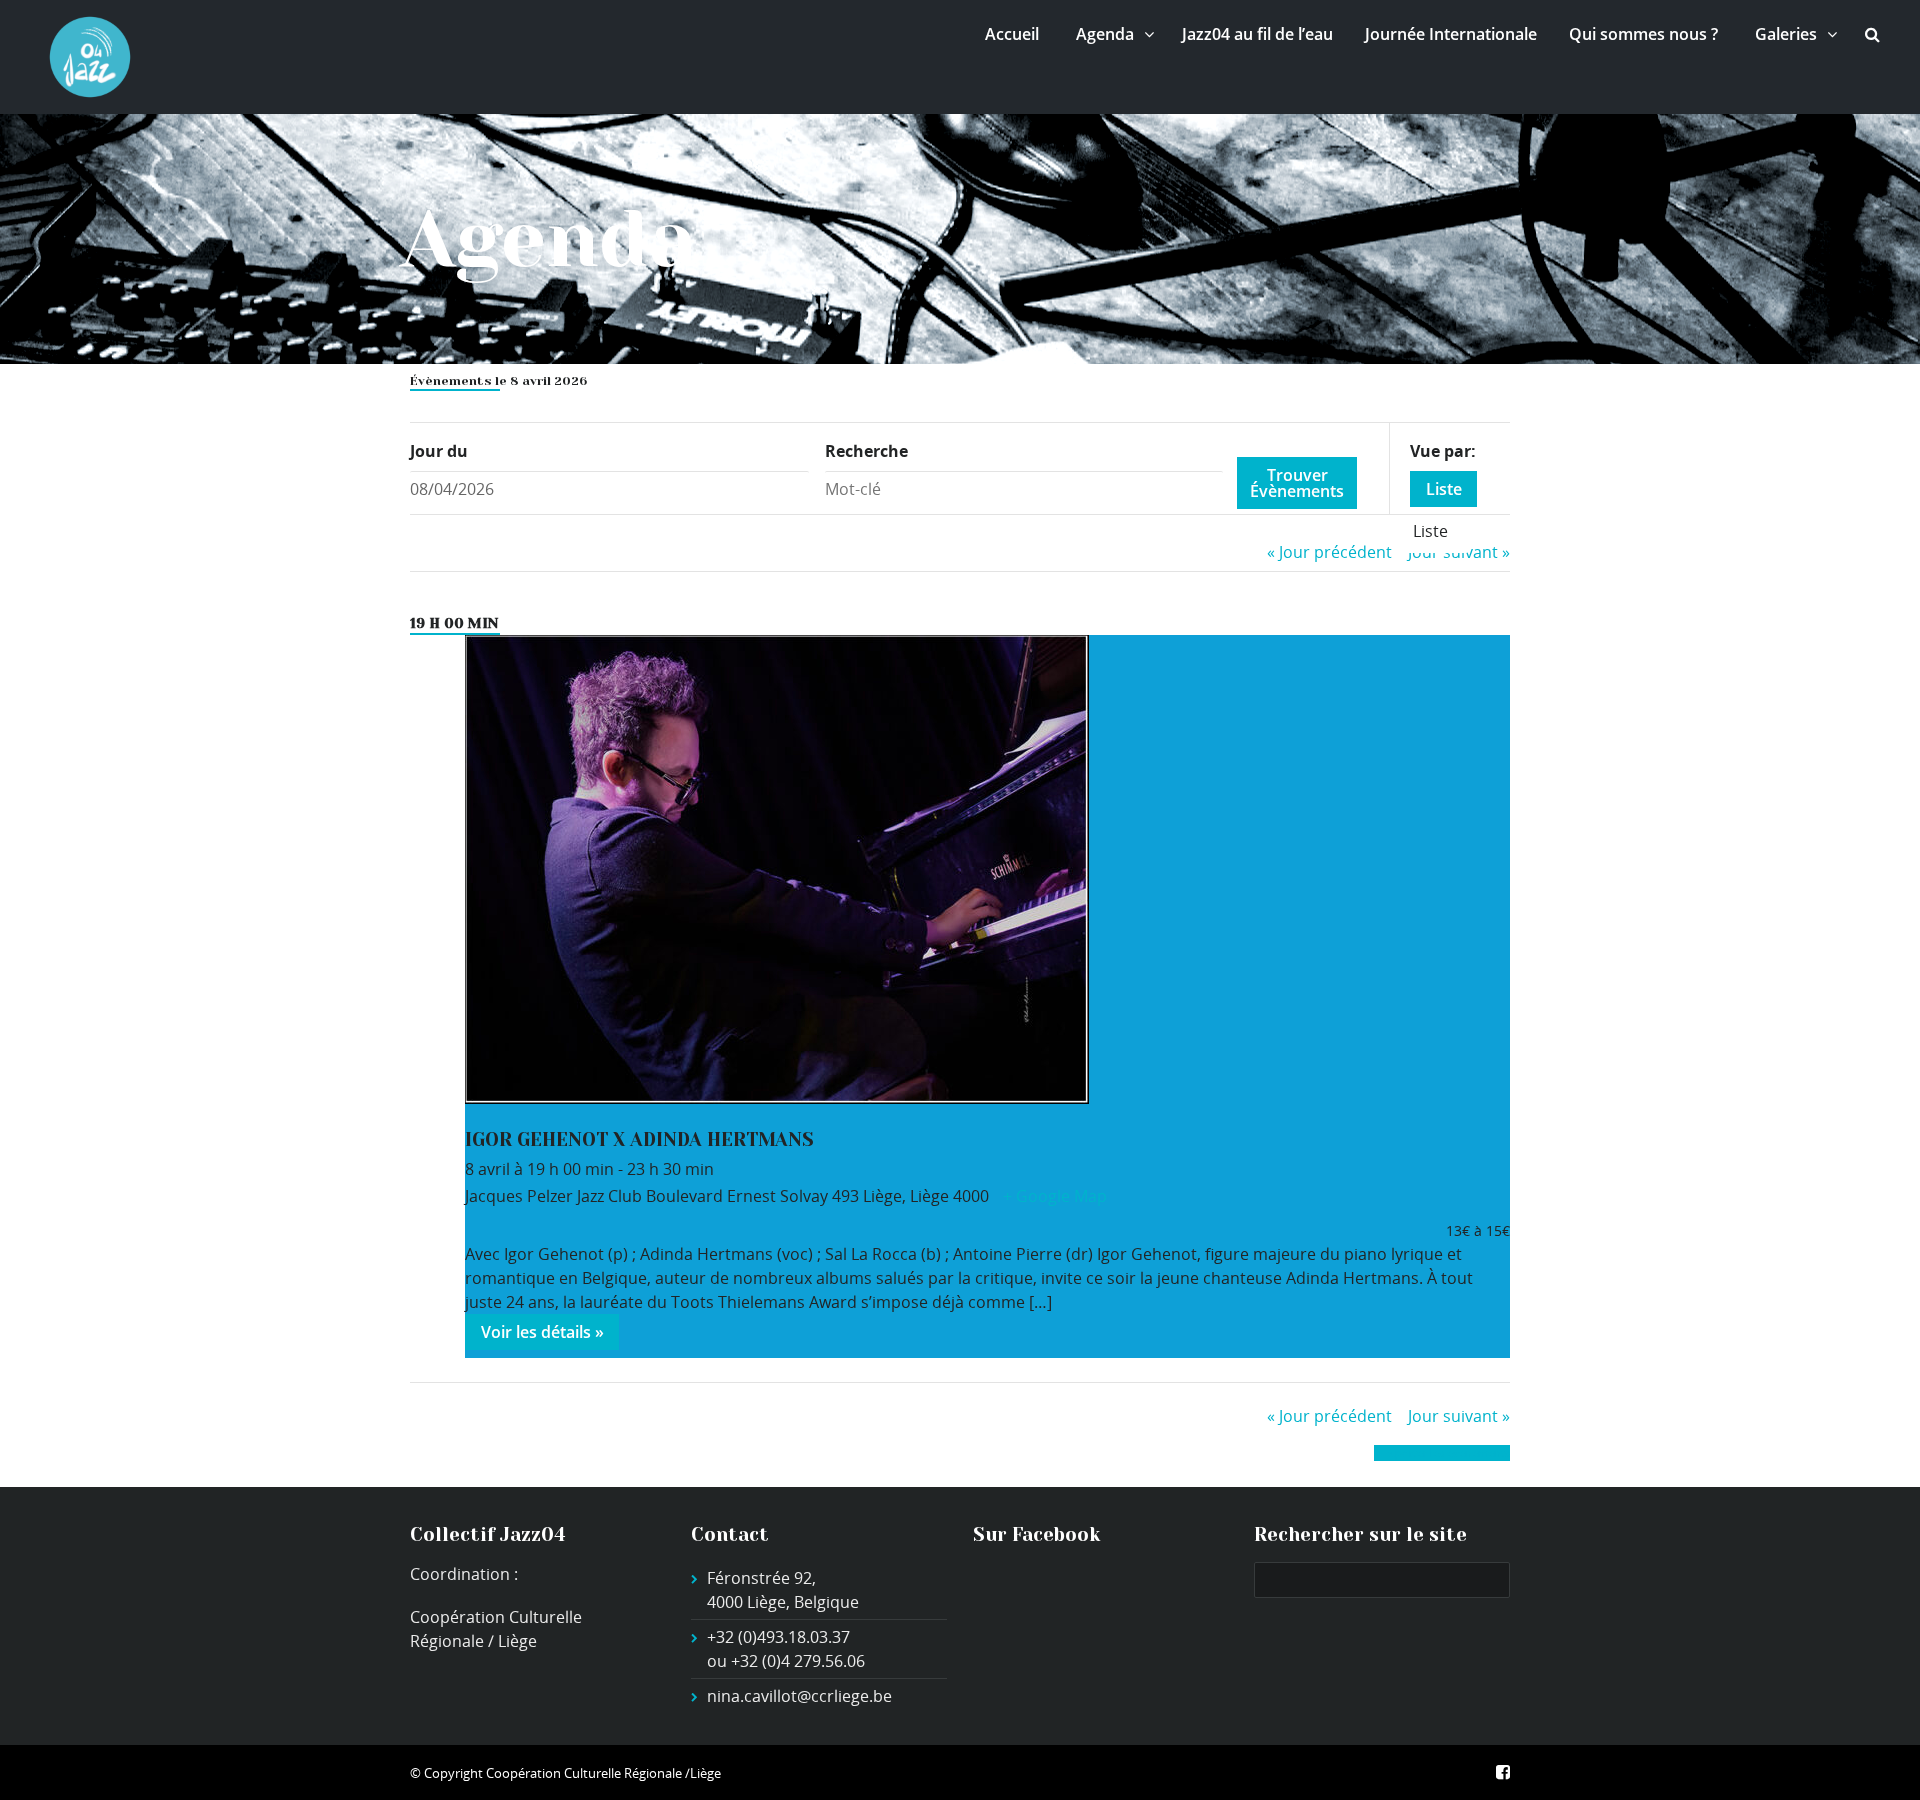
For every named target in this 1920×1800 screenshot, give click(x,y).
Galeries (1786, 34)
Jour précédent (1329, 552)
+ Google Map (1055, 1196)
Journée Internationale (1451, 34)
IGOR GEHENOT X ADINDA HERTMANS (639, 1139)
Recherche (866, 451)
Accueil (1012, 34)
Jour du (439, 451)
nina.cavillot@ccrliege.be (799, 1696)
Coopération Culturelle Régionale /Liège (603, 1773)
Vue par (1440, 451)
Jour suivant (1459, 1416)
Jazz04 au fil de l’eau (1257, 34)
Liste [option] (1430, 531)
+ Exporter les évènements (1442, 1452)
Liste (1444, 489)
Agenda (1105, 34)
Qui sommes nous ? (1643, 34)
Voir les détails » (542, 1332)
